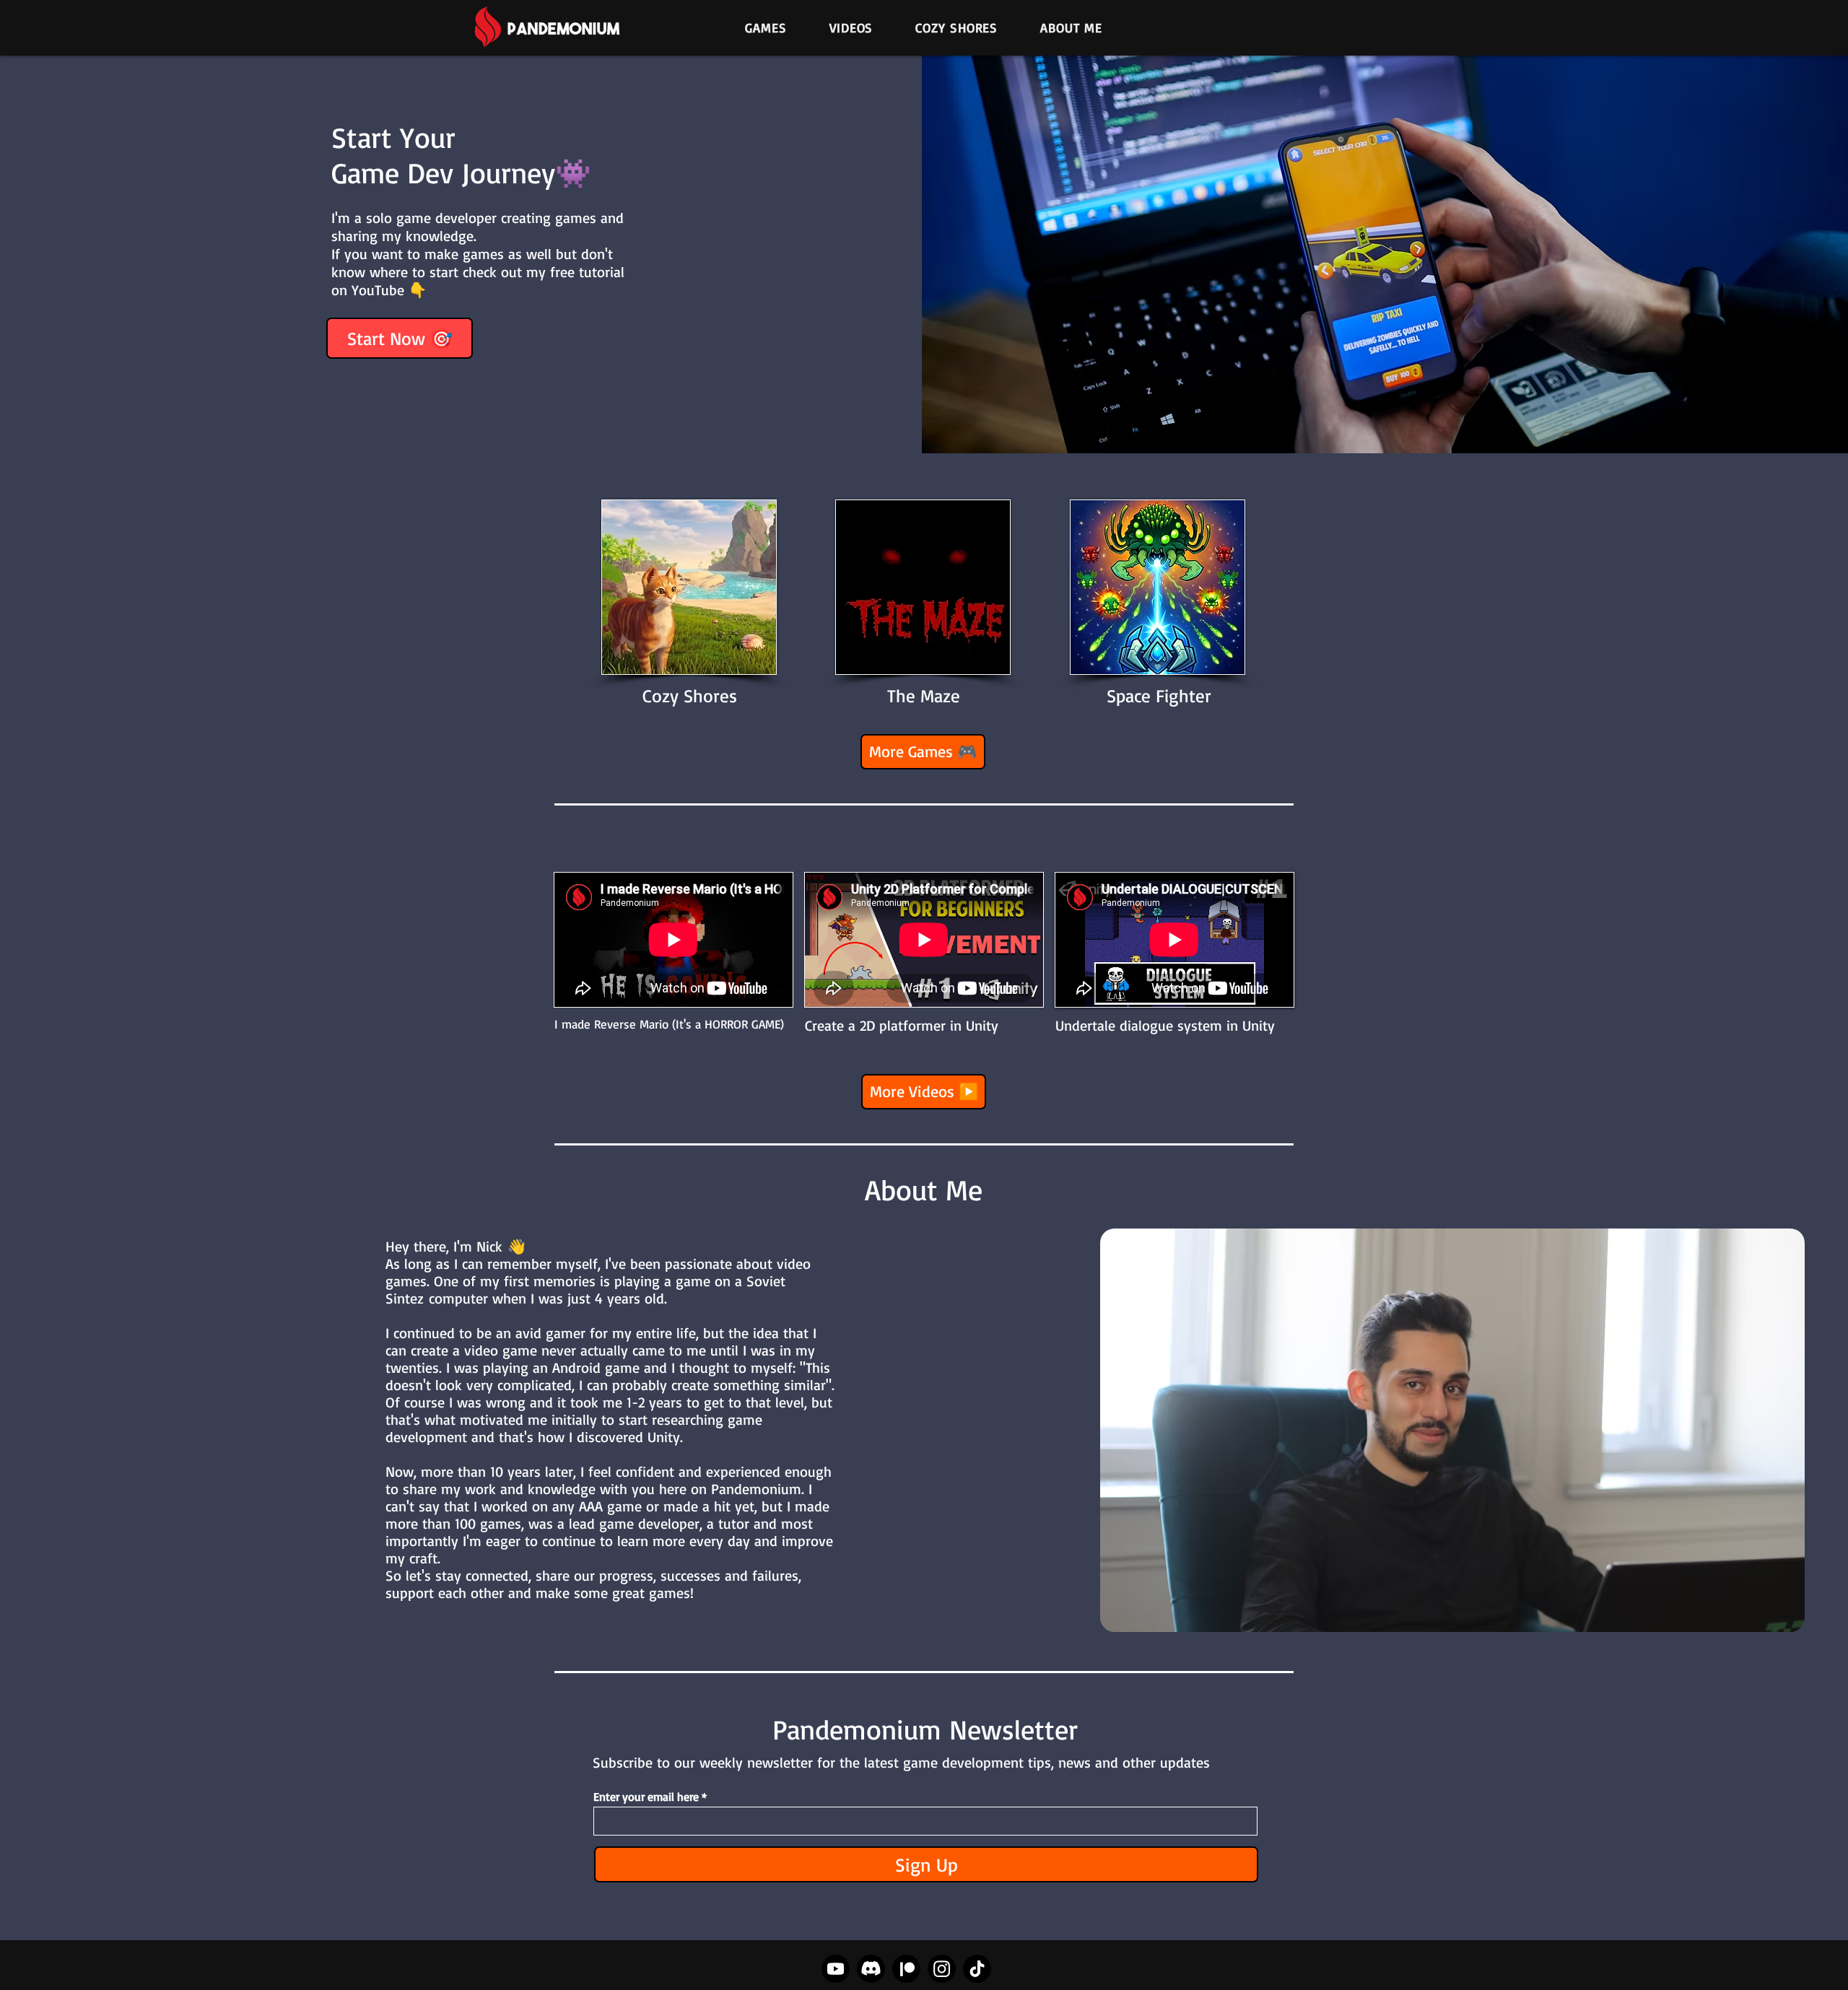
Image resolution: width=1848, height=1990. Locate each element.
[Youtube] (836, 1969)
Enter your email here (646, 1797)
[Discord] (871, 1969)
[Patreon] (906, 1969)
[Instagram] (942, 1969)
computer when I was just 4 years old (546, 1298)
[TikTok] (977, 1969)
